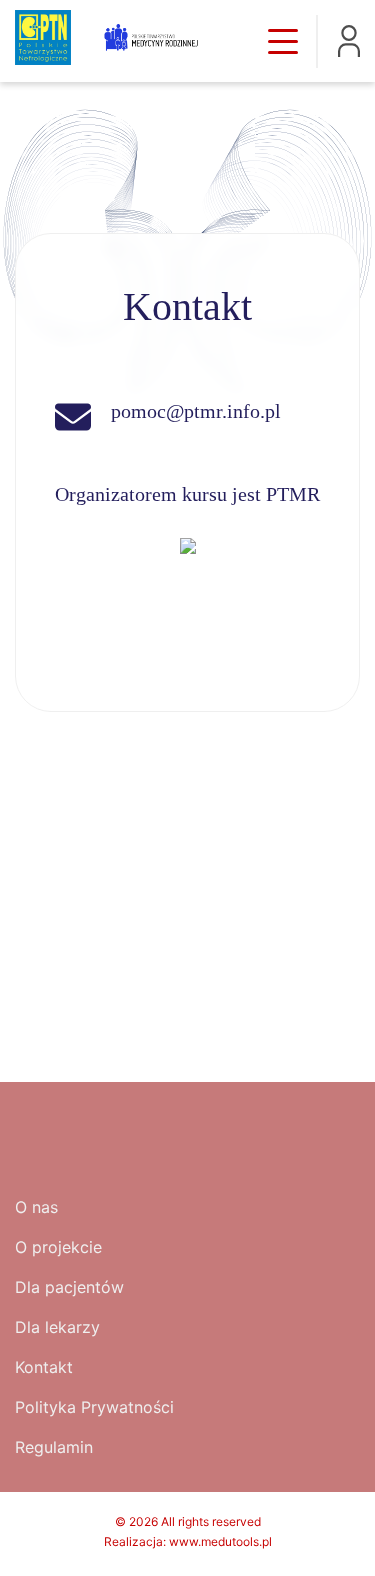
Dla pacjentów (69, 1287)
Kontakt (44, 1367)
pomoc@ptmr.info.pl (196, 411)
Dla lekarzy (57, 1327)
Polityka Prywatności (94, 1407)
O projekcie (58, 1247)
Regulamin (54, 1447)
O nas (36, 1207)
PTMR (293, 494)
